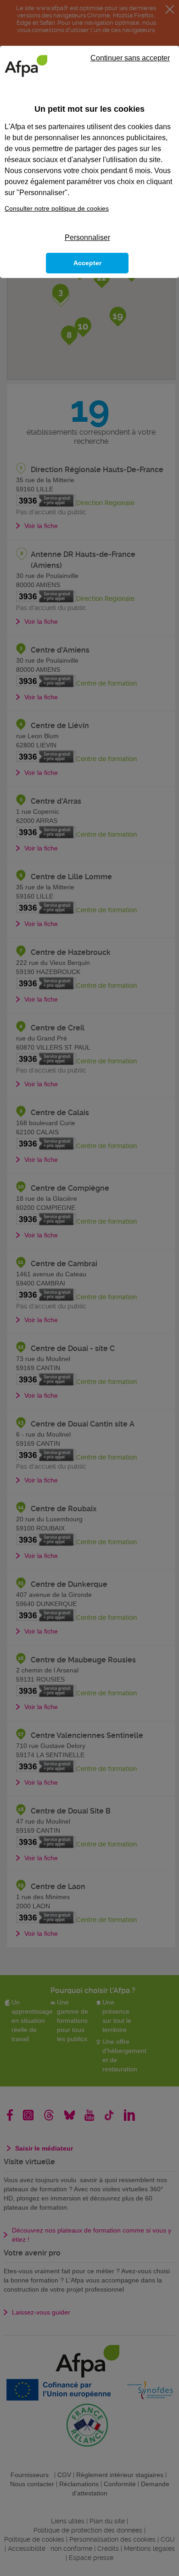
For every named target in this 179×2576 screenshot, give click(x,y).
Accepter (87, 263)
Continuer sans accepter (130, 58)
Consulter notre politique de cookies (57, 208)
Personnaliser (87, 237)
